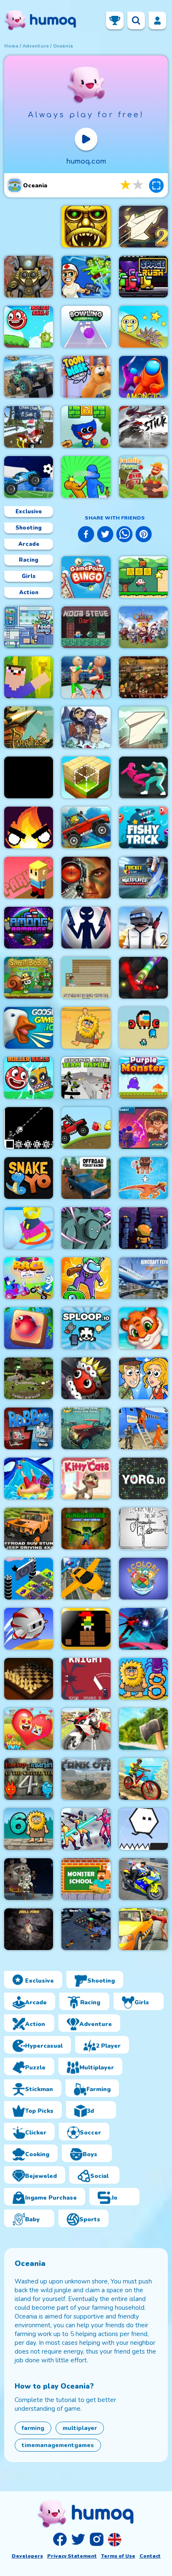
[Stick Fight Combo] (143, 427)
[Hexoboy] (143, 1829)
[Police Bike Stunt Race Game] (143, 1879)
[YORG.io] (143, 1478)
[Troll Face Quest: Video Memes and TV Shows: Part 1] (86, 727)
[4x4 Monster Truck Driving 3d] (29, 377)
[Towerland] (143, 1228)
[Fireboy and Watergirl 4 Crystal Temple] (29, 1779)
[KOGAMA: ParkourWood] (29, 878)
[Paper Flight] (143, 727)
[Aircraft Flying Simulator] (143, 1278)
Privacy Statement (72, 2556)
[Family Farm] (143, 477)
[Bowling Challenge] (86, 327)
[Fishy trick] (143, 828)
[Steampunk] (29, 277)
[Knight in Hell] (86, 1679)
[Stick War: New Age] (86, 928)
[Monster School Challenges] (86, 1879)
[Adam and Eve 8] (143, 1679)
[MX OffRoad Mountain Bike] (143, 1779)
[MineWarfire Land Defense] (86, 1529)
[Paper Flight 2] (143, 227)
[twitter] (105, 535)
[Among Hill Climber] (86, 1128)
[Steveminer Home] (86, 978)
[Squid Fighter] (143, 777)
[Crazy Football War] (29, 477)
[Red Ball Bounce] (143, 327)
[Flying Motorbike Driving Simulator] (86, 1729)
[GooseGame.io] (29, 1028)
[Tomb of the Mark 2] (86, 227)
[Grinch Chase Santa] (29, 427)
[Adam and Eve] (86, 1028)
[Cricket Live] (143, 878)
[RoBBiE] (29, 1428)
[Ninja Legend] (143, 1629)
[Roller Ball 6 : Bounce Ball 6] (29, 1078)
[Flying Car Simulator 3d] (86, 1579)
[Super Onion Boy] (143, 577)
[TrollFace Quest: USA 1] (29, 1879)
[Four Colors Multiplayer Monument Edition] (143, 1579)
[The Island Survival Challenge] (143, 1729)
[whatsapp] (124, 535)
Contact (150, 2556)
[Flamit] (29, 828)
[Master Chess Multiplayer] (29, 1679)
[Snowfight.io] (29, 1228)
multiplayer (80, 2428)
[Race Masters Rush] (29, 1278)
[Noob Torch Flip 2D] (29, 677)
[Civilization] (29, 1378)
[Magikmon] (143, 1128)
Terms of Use (118, 2556)
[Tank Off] (86, 1779)
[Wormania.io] (143, 978)
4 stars (126, 185)
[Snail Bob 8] (29, 978)
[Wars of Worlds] (86, 1929)
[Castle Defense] (143, 627)
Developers (27, 2556)
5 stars (139, 185)
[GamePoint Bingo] (86, 577)
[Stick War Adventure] (29, 777)
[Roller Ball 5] (29, 327)
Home (11, 46)
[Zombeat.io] (86, 1228)
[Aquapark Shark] (29, 1478)
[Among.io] (143, 377)
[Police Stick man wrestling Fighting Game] (86, 677)
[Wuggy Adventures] (86, 427)
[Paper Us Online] (143, 1529)
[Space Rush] (143, 277)
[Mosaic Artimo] (143, 1328)
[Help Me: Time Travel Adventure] (143, 1378)
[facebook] (86, 535)
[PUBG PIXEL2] (143, 928)
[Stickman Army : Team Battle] (86, 1078)
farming (33, 2428)
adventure (36, 46)
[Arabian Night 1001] (143, 677)
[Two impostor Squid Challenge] (143, 1028)
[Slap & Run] (86, 477)
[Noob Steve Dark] (86, 627)
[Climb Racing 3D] (86, 828)
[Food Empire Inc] (29, 627)
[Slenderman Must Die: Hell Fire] (29, 1929)
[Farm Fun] (29, 1729)
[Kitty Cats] (86, 1478)
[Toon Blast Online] (86, 377)
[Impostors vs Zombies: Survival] (86, 1278)
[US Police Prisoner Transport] (143, 1428)
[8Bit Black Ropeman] (29, 1128)
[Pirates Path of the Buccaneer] (29, 727)
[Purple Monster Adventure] (143, 1078)
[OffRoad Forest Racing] (86, 1178)
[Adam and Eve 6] (29, 1829)
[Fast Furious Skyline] (29, 1579)
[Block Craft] (86, 777)
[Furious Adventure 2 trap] (86, 1629)
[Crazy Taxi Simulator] (143, 1929)
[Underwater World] (29, 1328)
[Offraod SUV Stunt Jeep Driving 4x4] (29, 1529)
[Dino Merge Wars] (143, 1178)
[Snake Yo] (29, 1178)
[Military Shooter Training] (86, 878)
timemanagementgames (58, 2445)
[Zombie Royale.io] (86, 277)
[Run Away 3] (29, 1629)
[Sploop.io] (86, 1328)
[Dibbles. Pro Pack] (86, 1378)
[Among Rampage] (29, 928)
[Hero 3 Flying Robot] (86, 1829)
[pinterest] (144, 535)
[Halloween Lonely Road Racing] (86, 1428)
